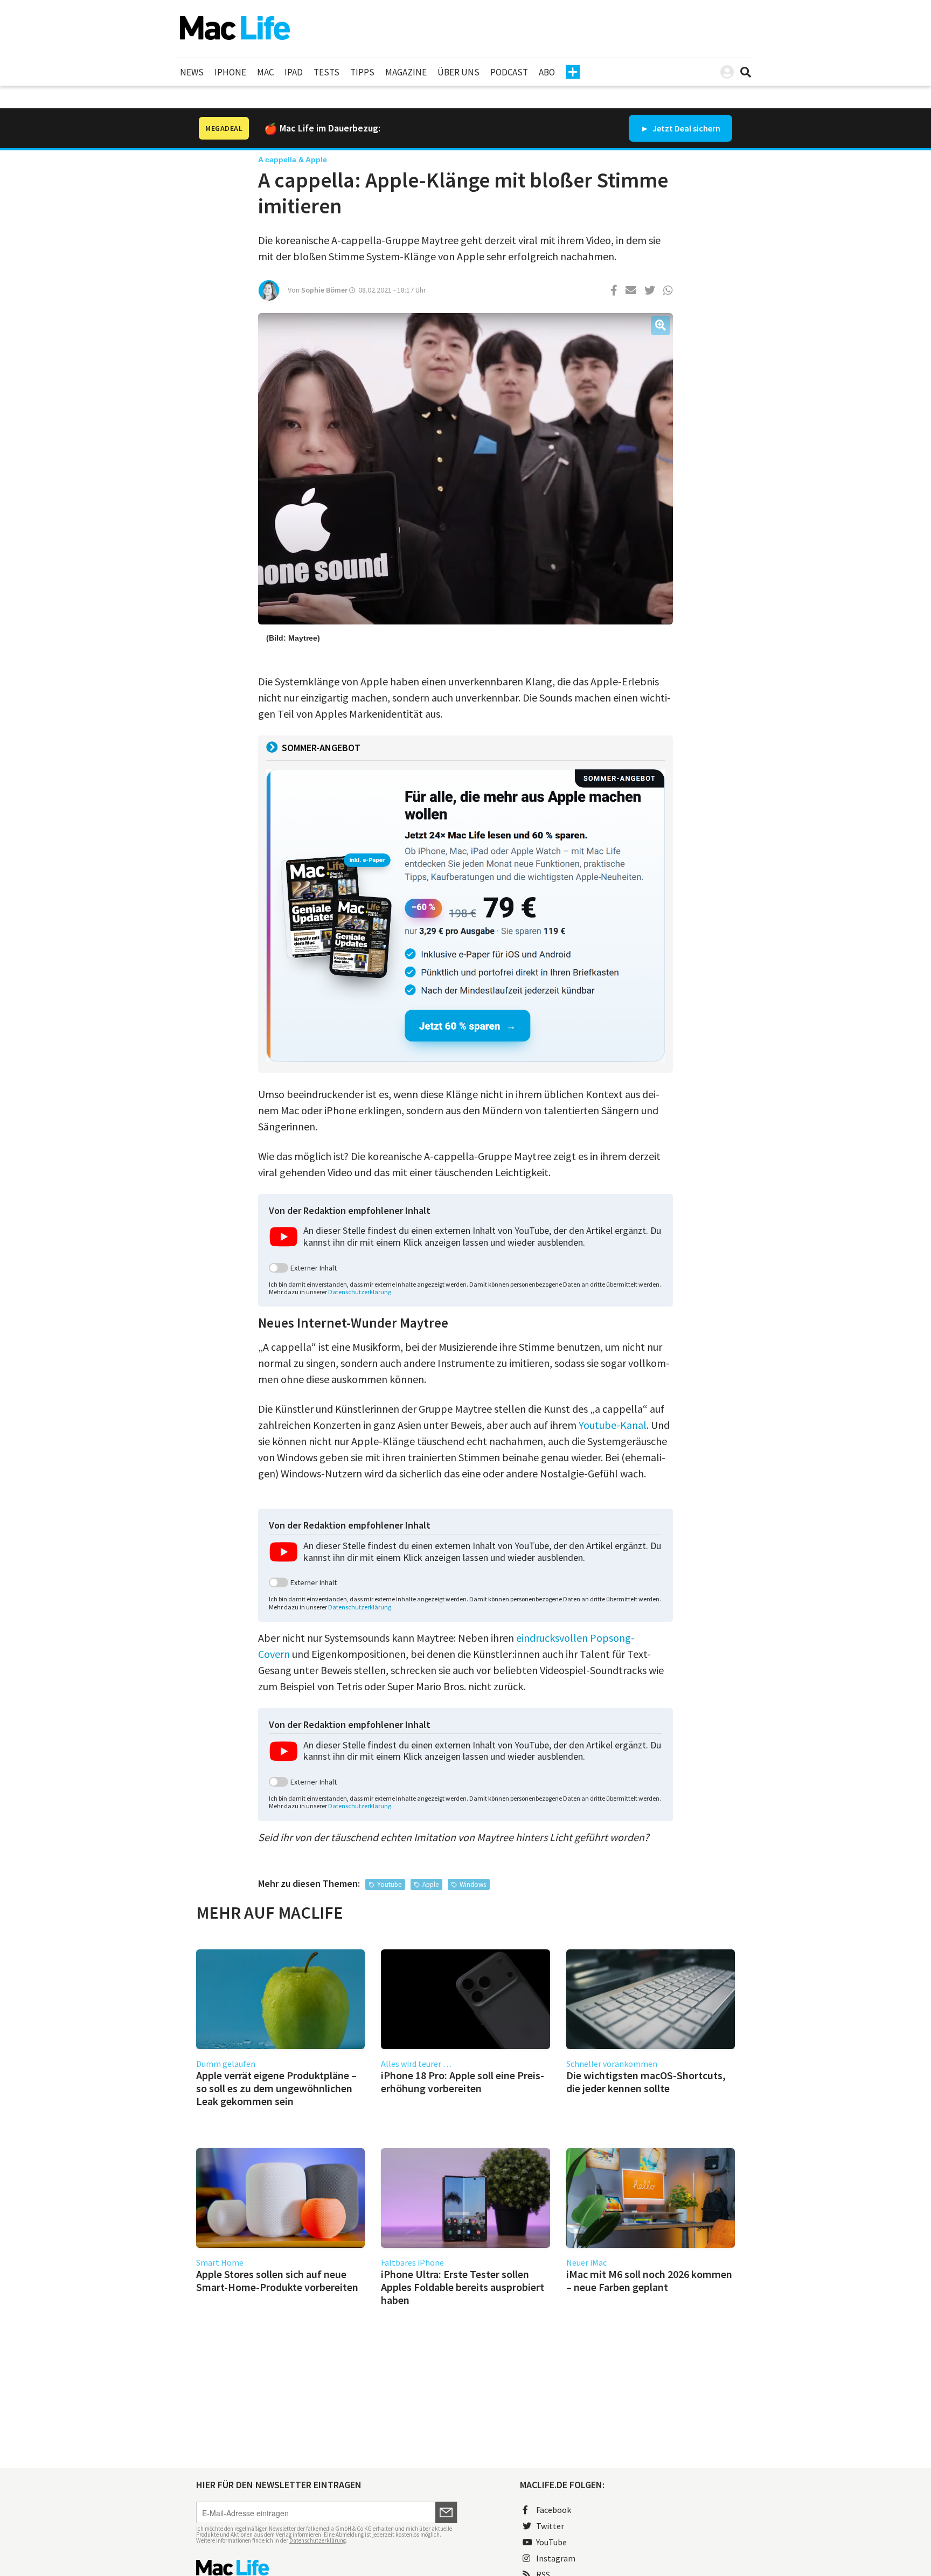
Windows (473, 1884)
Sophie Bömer (324, 290)
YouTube (551, 2542)
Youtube (389, 1884)
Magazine (406, 72)
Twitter (550, 2526)
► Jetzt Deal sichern (680, 128)
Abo (547, 72)
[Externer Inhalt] (279, 1268)
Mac (265, 72)
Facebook (554, 2510)
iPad (294, 72)
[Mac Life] (327, 2568)
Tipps (362, 72)
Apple (430, 1884)
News (192, 72)
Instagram (556, 2558)
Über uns (458, 72)
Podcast (509, 72)
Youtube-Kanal (613, 1425)
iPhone (230, 72)
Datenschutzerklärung (360, 1292)
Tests (326, 72)
